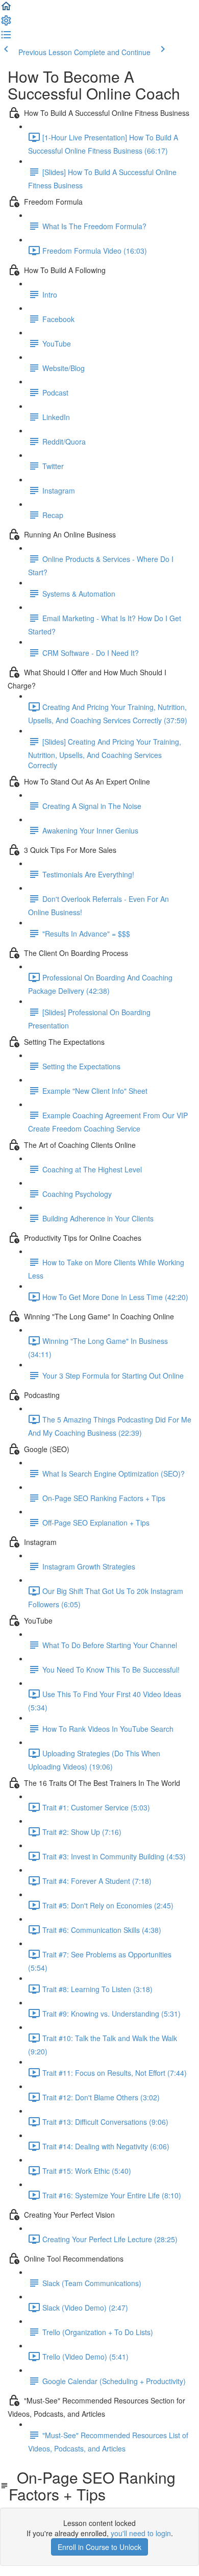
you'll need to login (141, 2533)
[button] (6, 9)
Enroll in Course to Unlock (99, 2547)
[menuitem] (6, 23)
